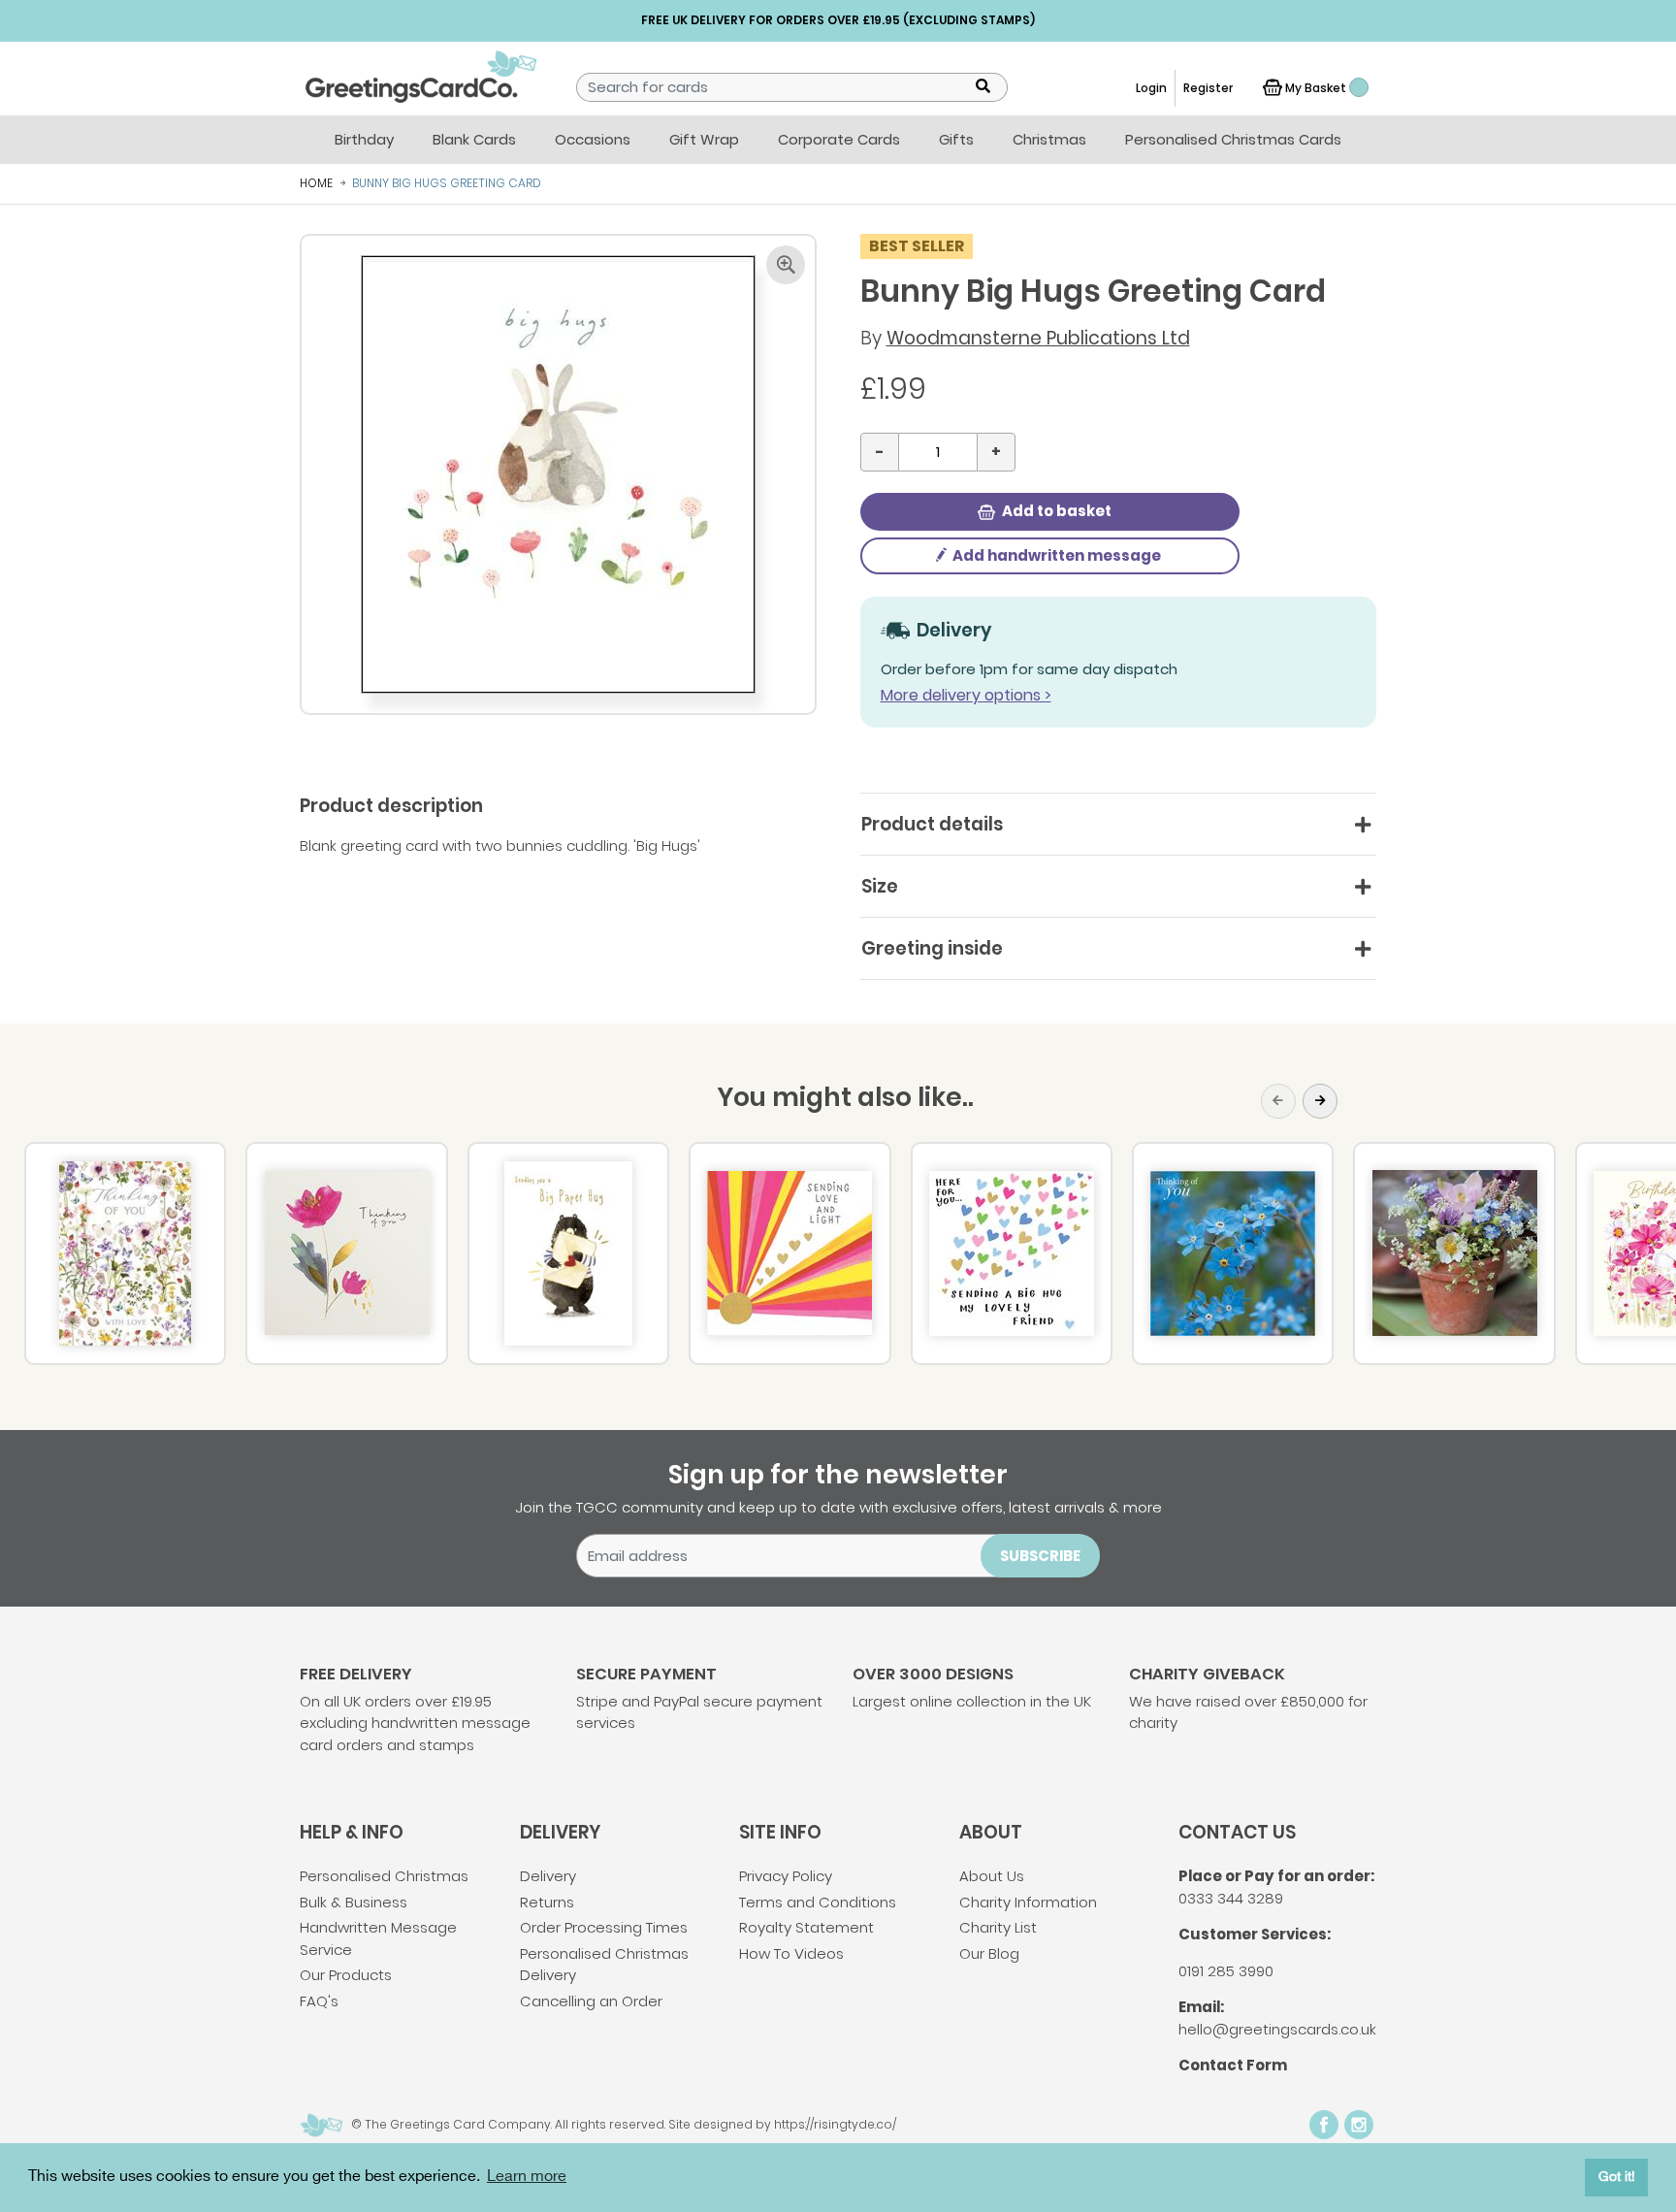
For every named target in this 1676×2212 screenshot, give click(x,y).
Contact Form (1233, 2065)
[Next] (1320, 1101)
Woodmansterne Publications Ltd (1038, 338)
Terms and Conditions (818, 1902)
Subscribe (1040, 1556)
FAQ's (319, 2001)
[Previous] (1278, 1101)
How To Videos (791, 1953)
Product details (932, 824)
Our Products (346, 1975)
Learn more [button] (527, 2177)
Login (1151, 88)
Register (1208, 88)
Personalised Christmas (384, 1876)
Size (880, 886)
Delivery (548, 1876)
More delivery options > (966, 695)
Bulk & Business (354, 1902)
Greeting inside (932, 948)
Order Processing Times (604, 1927)
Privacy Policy (786, 1876)
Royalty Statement (806, 1927)
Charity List (998, 1927)
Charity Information (1028, 1902)
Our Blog (989, 1953)
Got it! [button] (1617, 2177)
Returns (547, 1902)
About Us (992, 1876)
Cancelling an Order (591, 2001)
